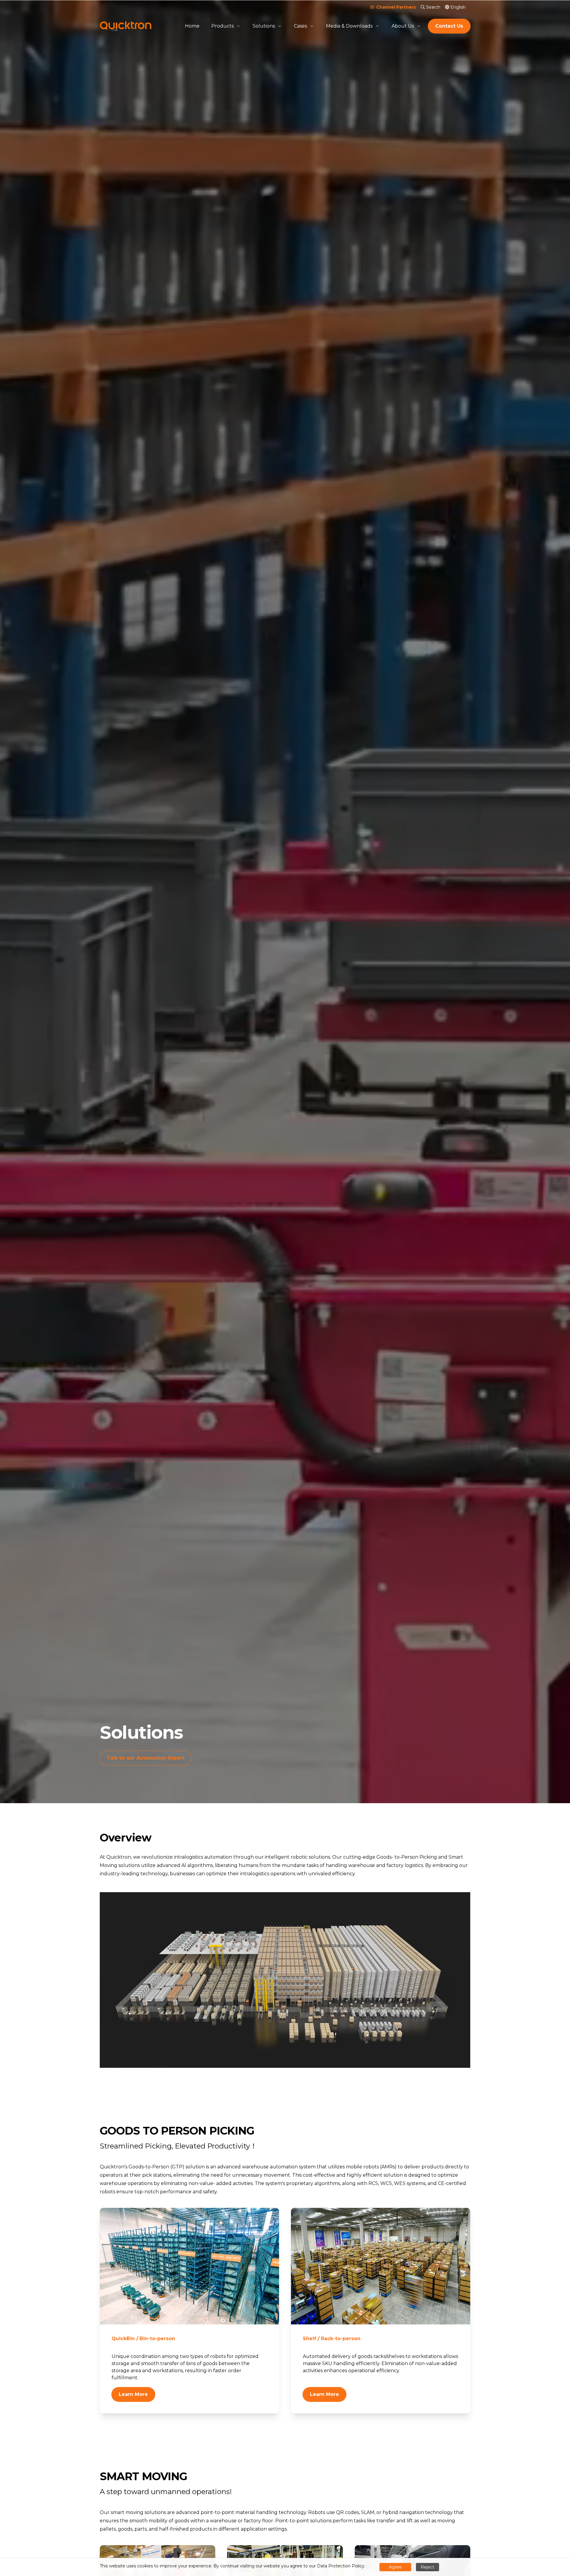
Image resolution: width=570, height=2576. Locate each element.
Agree (395, 2567)
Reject (427, 2567)
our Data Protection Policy (337, 2566)
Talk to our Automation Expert (149, 1758)
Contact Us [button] (449, 26)
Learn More (133, 2394)
